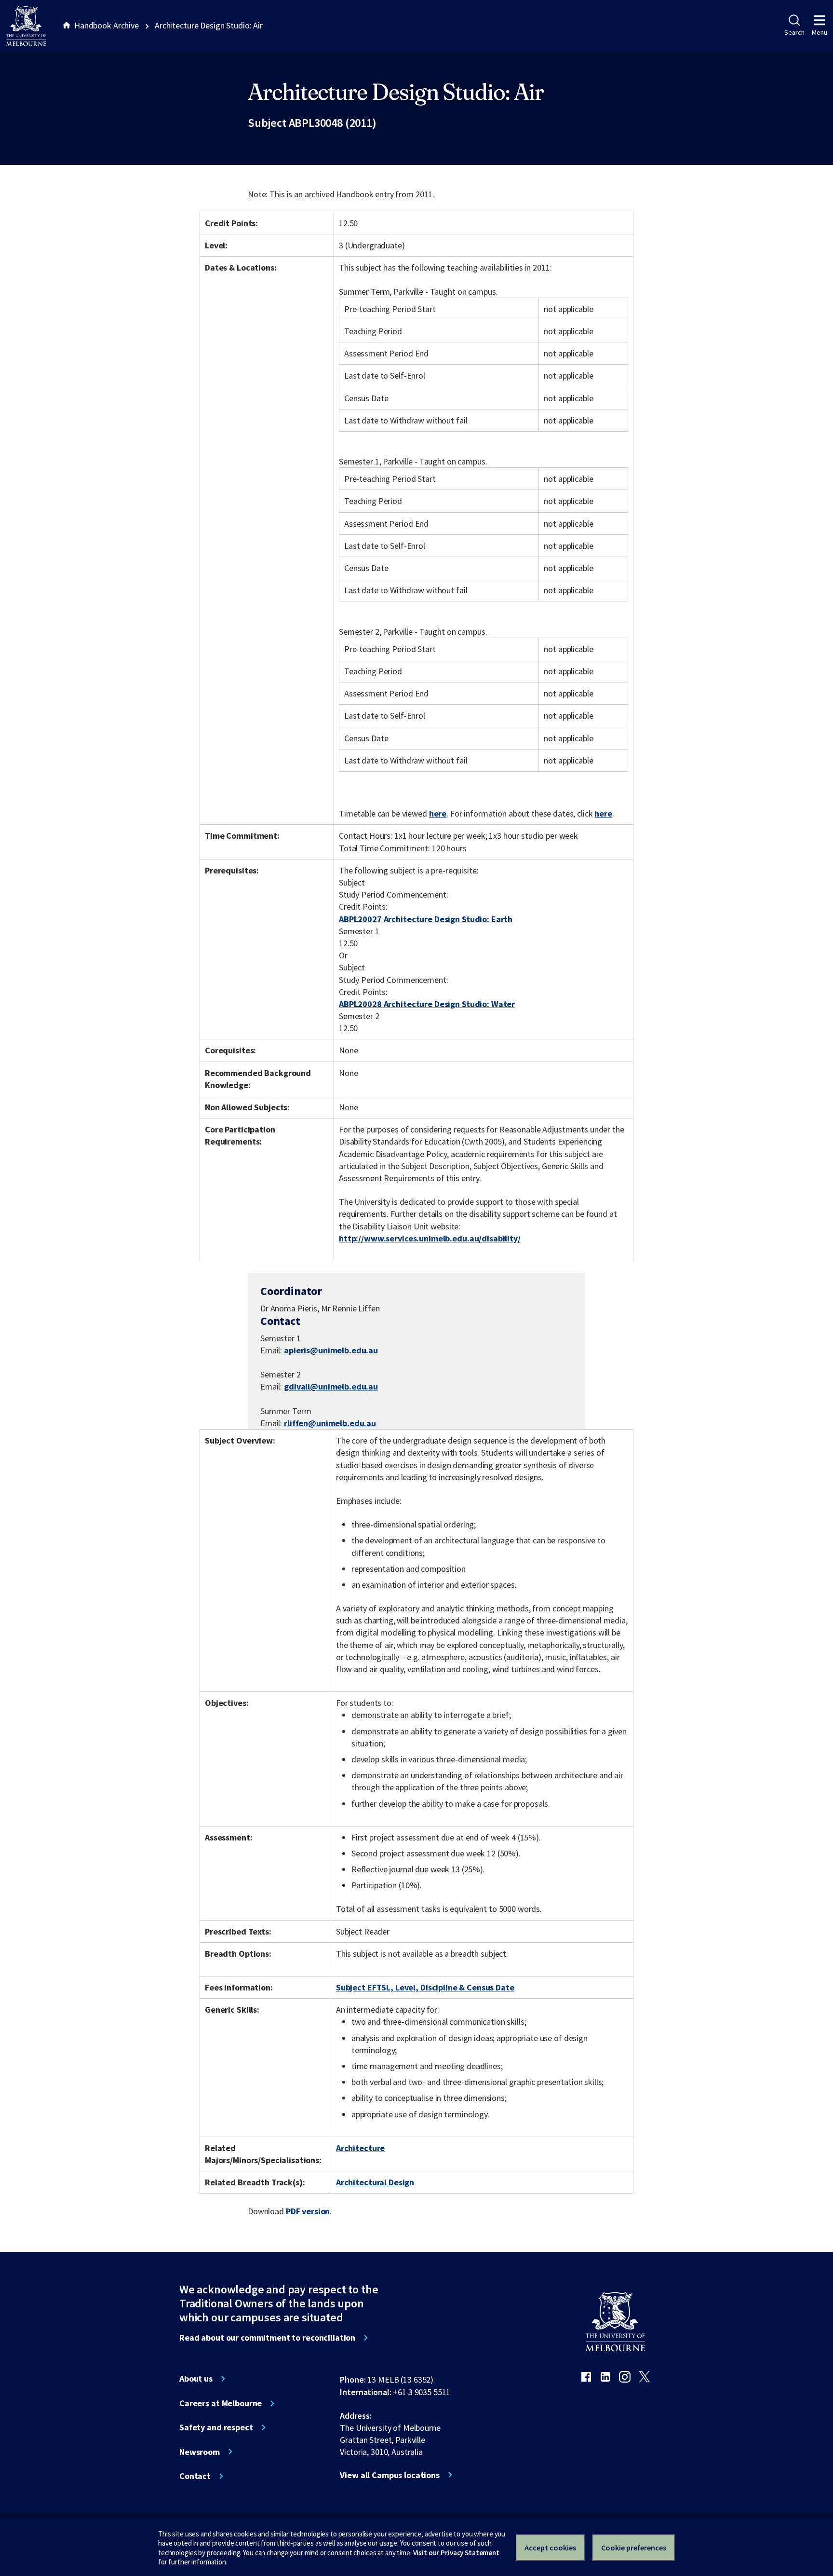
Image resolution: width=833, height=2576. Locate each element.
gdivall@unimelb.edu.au (331, 1387)
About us (196, 2379)
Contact (195, 2476)
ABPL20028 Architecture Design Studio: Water (427, 1004)
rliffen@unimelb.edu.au (330, 1423)
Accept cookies (550, 2548)
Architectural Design (375, 2182)
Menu (820, 32)
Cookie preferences (634, 2548)
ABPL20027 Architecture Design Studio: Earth (426, 919)
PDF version (308, 2211)
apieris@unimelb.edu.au (331, 1350)
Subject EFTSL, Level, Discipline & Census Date (425, 1987)
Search (794, 32)
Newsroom (200, 2452)
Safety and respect (216, 2427)
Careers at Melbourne (221, 2403)
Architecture (360, 2148)
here (438, 813)
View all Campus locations (390, 2475)
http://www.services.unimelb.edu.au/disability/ (430, 1238)
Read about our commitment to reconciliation (267, 2338)
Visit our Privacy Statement (456, 2553)
